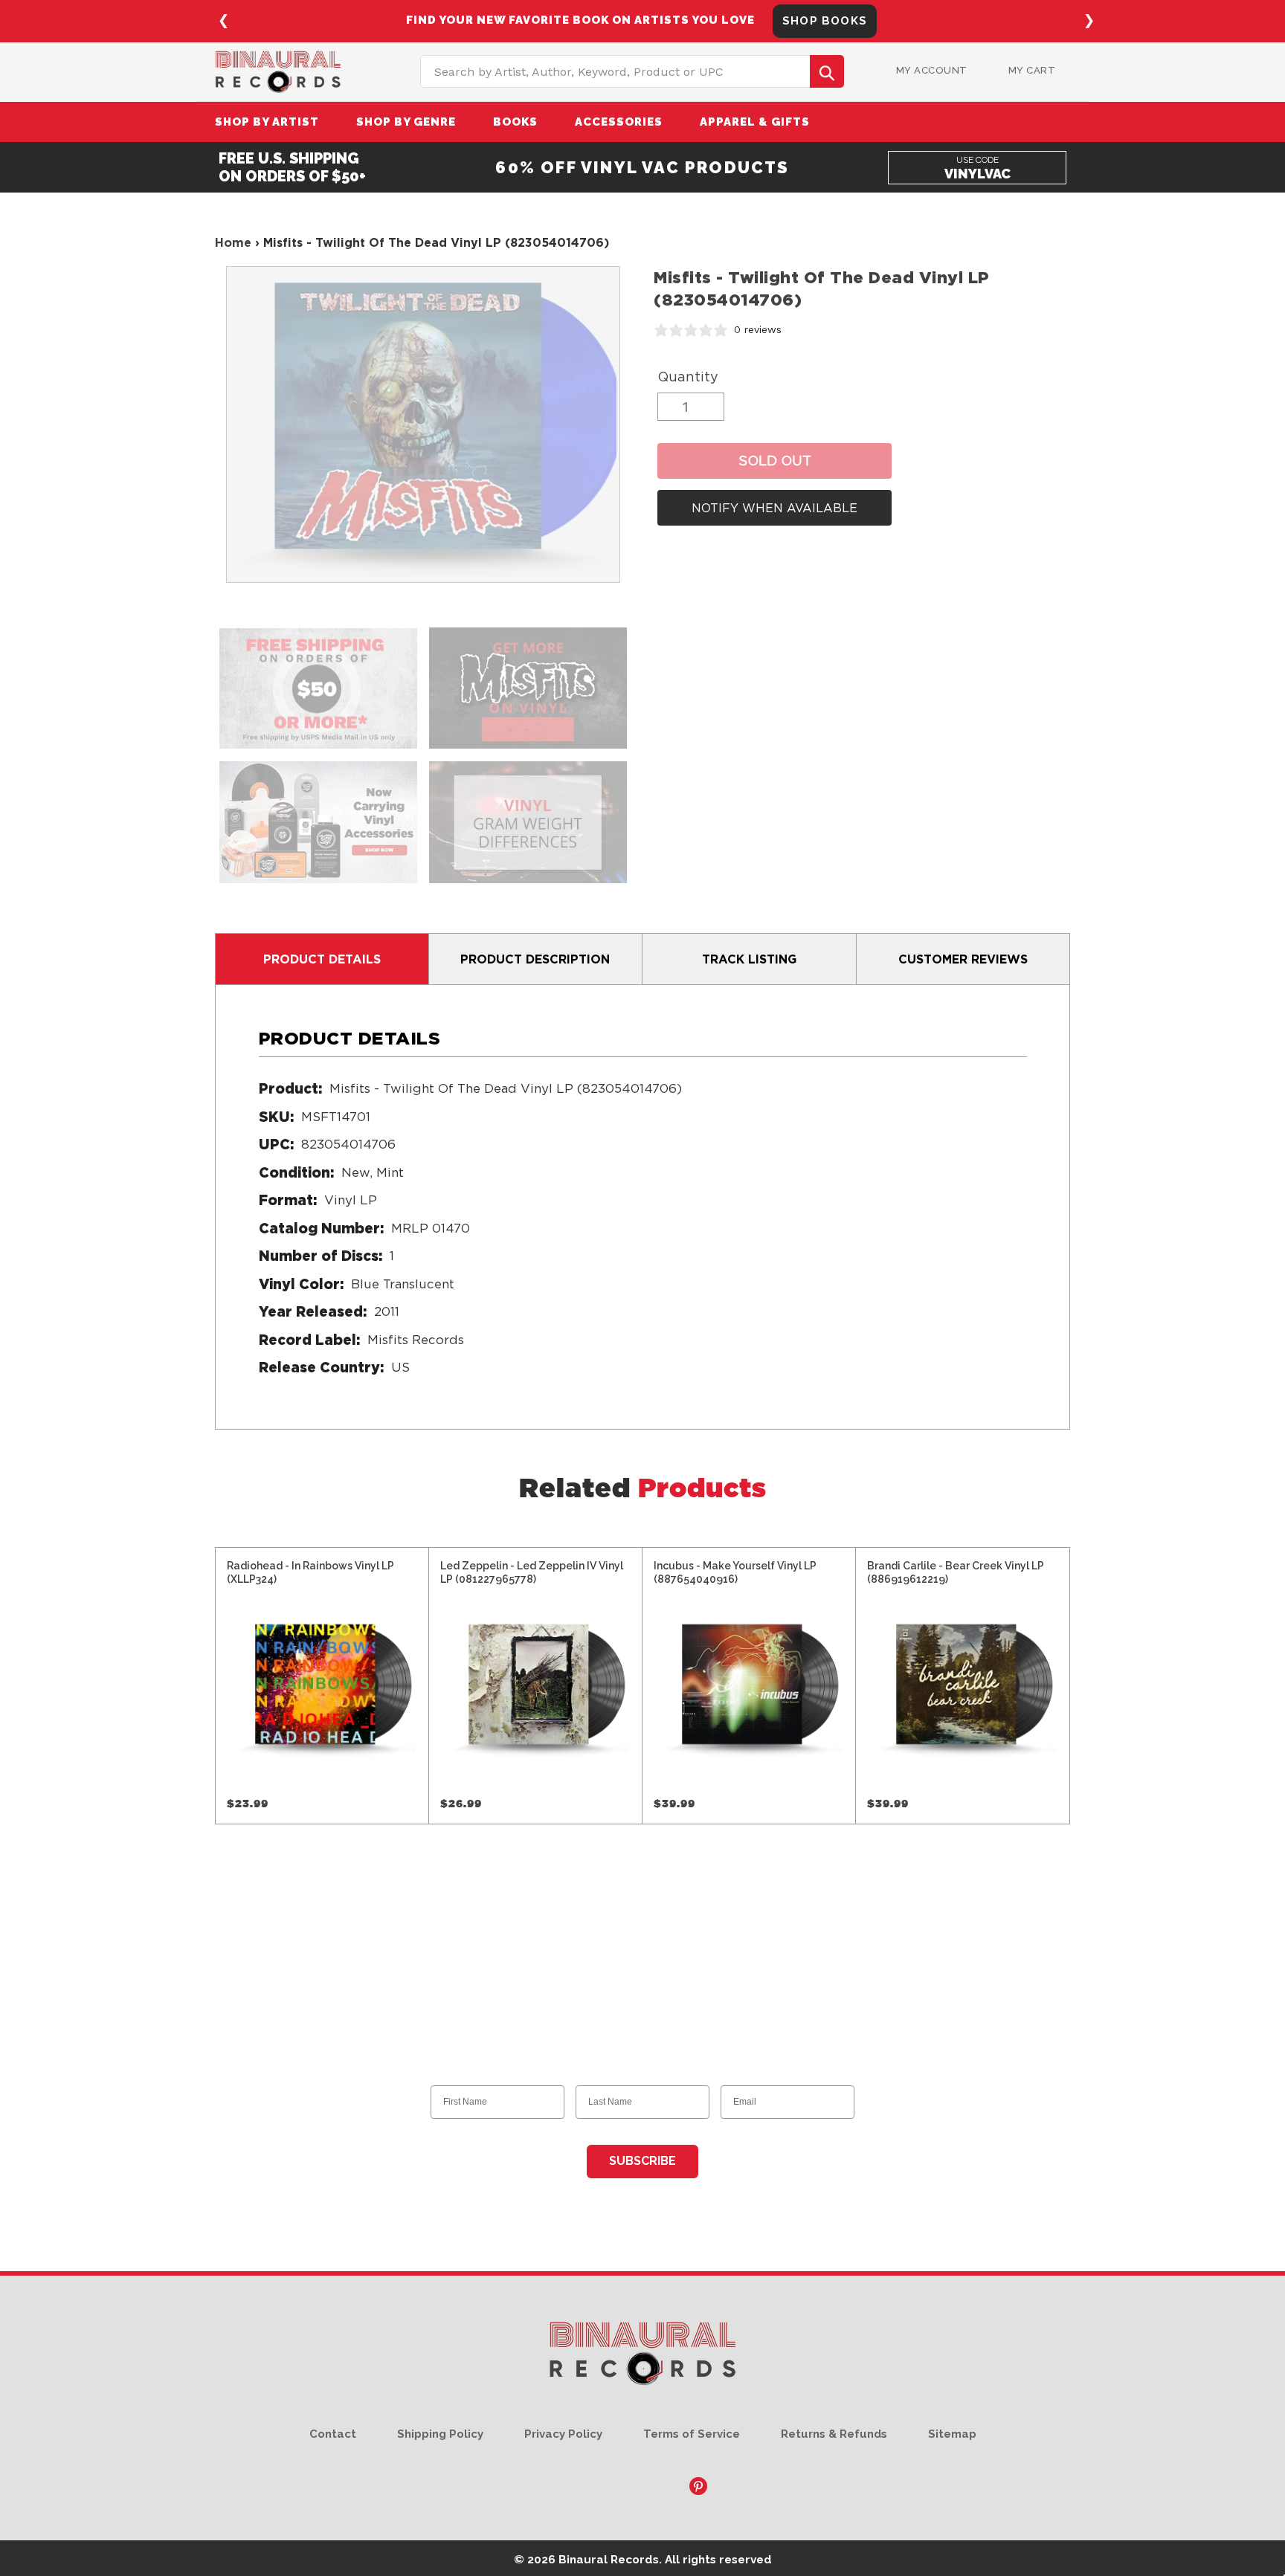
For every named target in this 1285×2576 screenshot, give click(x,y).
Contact (333, 2434)
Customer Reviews (963, 959)
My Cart (1032, 70)
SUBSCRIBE (642, 2161)
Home (233, 242)
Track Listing (749, 959)
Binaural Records (609, 2559)
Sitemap (952, 2434)
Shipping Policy (440, 2434)
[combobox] (632, 71)
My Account (932, 70)
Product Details (322, 959)
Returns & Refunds (834, 2434)
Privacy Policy (563, 2434)
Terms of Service (692, 2434)
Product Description (535, 959)
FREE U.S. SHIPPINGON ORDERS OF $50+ (292, 167)
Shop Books (825, 21)
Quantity (688, 377)
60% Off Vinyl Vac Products (642, 167)
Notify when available (774, 508)
